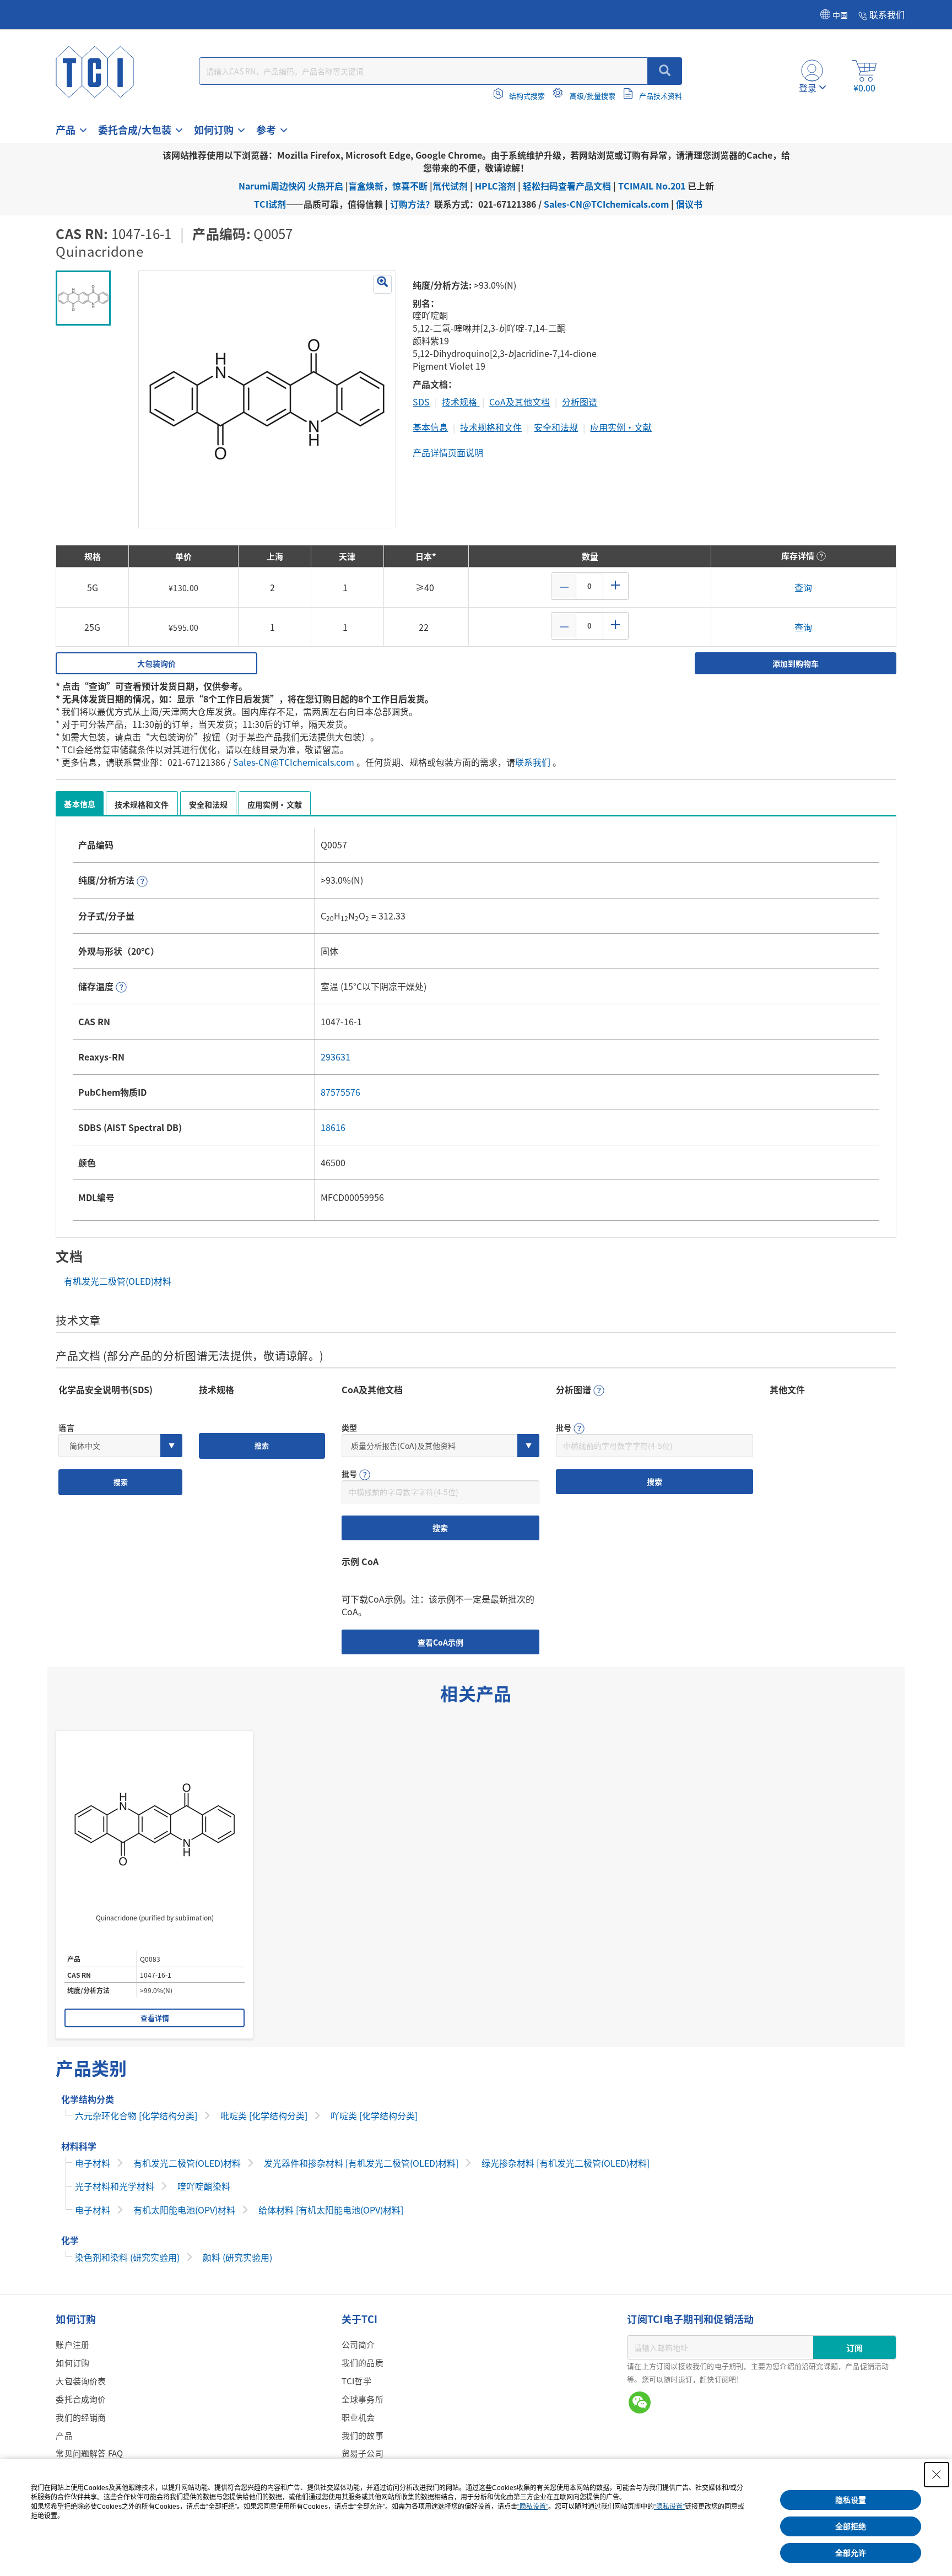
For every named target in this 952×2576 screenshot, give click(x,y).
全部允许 (851, 2553)
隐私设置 (851, 2500)
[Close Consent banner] (937, 2475)
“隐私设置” (533, 2507)
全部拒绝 (851, 2526)
